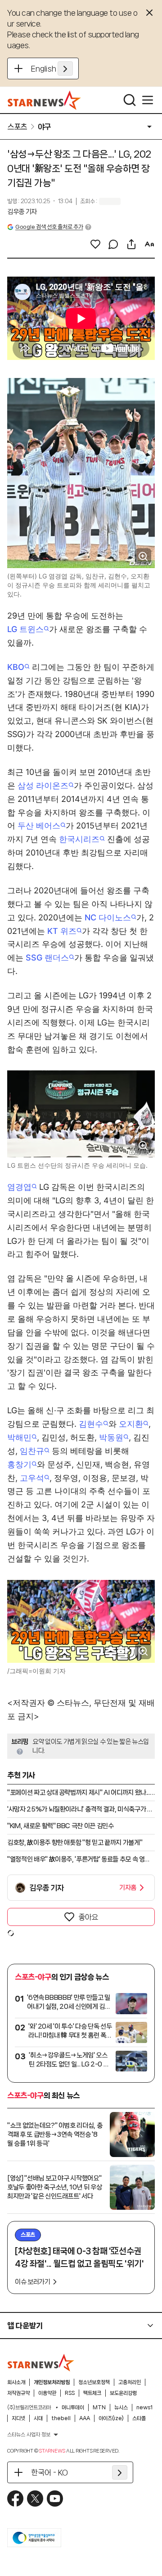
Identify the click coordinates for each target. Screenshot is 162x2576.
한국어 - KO (49, 2472)
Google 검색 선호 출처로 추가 (49, 227)
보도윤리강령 (123, 2393)
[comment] (113, 244)
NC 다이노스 (108, 917)
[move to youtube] (55, 2499)
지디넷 (18, 2418)
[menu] (148, 100)
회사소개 (16, 2382)
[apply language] (65, 68)
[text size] (149, 244)
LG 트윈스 (25, 629)
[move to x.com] (35, 2499)
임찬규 (32, 1451)
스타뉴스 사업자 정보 (29, 2435)
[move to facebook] (15, 2499)
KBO (16, 667)
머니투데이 (73, 2408)
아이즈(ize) (111, 2418)
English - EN (52, 68)
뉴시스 (121, 2408)
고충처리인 (130, 2382)
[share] (131, 244)
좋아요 (88, 1917)
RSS (70, 2393)
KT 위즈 (62, 931)
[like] (95, 244)
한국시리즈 (79, 839)
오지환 (131, 1424)
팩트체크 (92, 2393)
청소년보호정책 (94, 2382)
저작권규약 (18, 2393)
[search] (130, 100)
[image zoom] (143, 556)
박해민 (19, 1437)
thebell (61, 2418)
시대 (38, 2418)
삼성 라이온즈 (43, 785)
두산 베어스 (39, 826)
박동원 (111, 1437)
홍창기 (19, 1464)
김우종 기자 (22, 212)
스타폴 (139, 2418)
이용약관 (47, 2393)
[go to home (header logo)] (44, 100)
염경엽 (19, 1187)
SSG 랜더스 (47, 958)
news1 (144, 2408)
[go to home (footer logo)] (41, 2362)
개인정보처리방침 (52, 2382)
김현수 (91, 1424)
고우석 (32, 1478)
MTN (99, 2408)
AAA (85, 2418)
